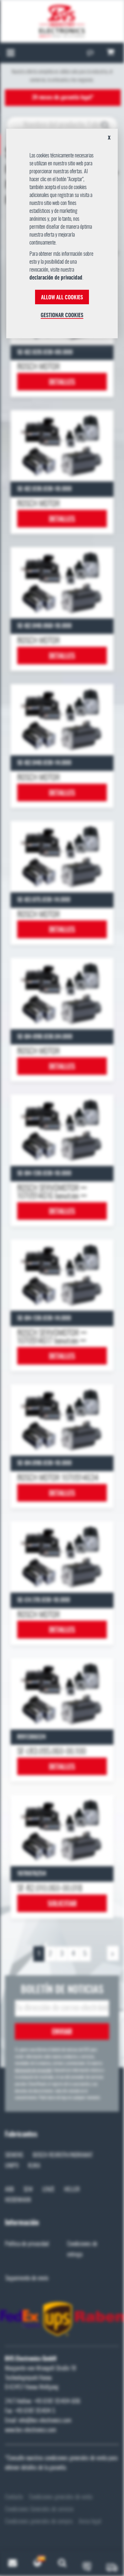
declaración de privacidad (56, 278)
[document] (62, 236)
